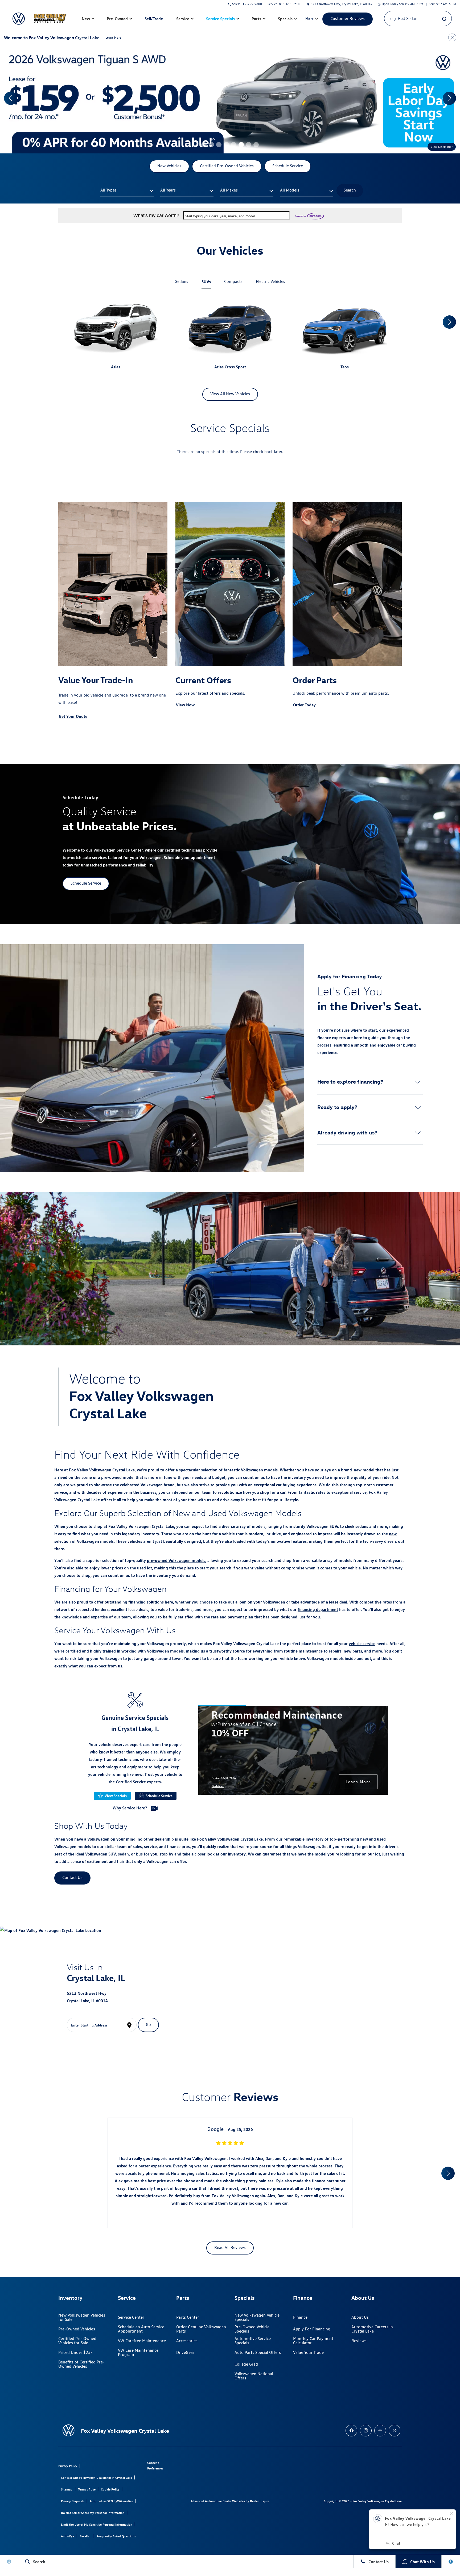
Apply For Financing (312, 2329)
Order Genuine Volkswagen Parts (201, 2329)
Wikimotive (125, 2501)
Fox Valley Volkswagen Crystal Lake (377, 2501)
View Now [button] (185, 705)
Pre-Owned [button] (117, 20)
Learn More (358, 1782)
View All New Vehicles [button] (230, 394)
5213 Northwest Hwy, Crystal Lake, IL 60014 (342, 4)
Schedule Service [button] (288, 166)
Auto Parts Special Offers (258, 2352)
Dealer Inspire (260, 2501)
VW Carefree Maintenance (142, 2341)
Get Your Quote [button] (73, 716)
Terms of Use (87, 2489)
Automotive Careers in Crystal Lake (372, 2329)
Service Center (131, 2317)
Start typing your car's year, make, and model (220, 216)
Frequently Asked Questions (116, 2536)
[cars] (380, 2431)
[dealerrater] (395, 2431)
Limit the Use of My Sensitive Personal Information (97, 2524)
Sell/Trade (154, 19)
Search (350, 190)
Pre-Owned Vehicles (77, 2329)
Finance (300, 2317)
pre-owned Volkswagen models (176, 1560)
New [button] (87, 20)
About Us (360, 2317)
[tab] (182, 282)
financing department (318, 1609)
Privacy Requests (73, 2501)
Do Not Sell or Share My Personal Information (93, 2513)
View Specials (116, 1796)
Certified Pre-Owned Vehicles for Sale (77, 2341)
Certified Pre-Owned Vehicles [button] (227, 166)
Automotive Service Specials (253, 2341)
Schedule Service (159, 1796)
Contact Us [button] (72, 1877)
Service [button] (183, 20)
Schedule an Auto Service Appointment (141, 2329)
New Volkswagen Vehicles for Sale (82, 2317)
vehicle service (362, 1643)
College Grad (246, 2364)
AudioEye (68, 2536)
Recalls (84, 2536)
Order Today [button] (304, 705)
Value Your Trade (308, 2352)
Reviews (359, 2341)
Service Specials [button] (220, 20)
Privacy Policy (68, 2466)
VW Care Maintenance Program (138, 2352)
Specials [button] (285, 20)
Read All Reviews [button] (230, 2247)
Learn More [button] (113, 37)
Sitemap (67, 2489)
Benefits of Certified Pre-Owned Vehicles (81, 2364)
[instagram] (366, 2431)
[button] (204, 145)
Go (148, 2024)
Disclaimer (218, 1786)
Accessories (187, 2341)
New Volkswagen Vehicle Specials (257, 2317)
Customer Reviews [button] (348, 19)
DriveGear (185, 2352)
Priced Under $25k (75, 2352)
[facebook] (351, 2431)
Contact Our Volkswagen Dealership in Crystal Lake (96, 2478)
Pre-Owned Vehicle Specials (252, 2329)
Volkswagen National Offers (254, 2376)
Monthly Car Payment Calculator (313, 2341)
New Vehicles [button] (169, 166)
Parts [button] (256, 20)
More (310, 19)
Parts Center (188, 2317)
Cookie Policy (110, 2489)
